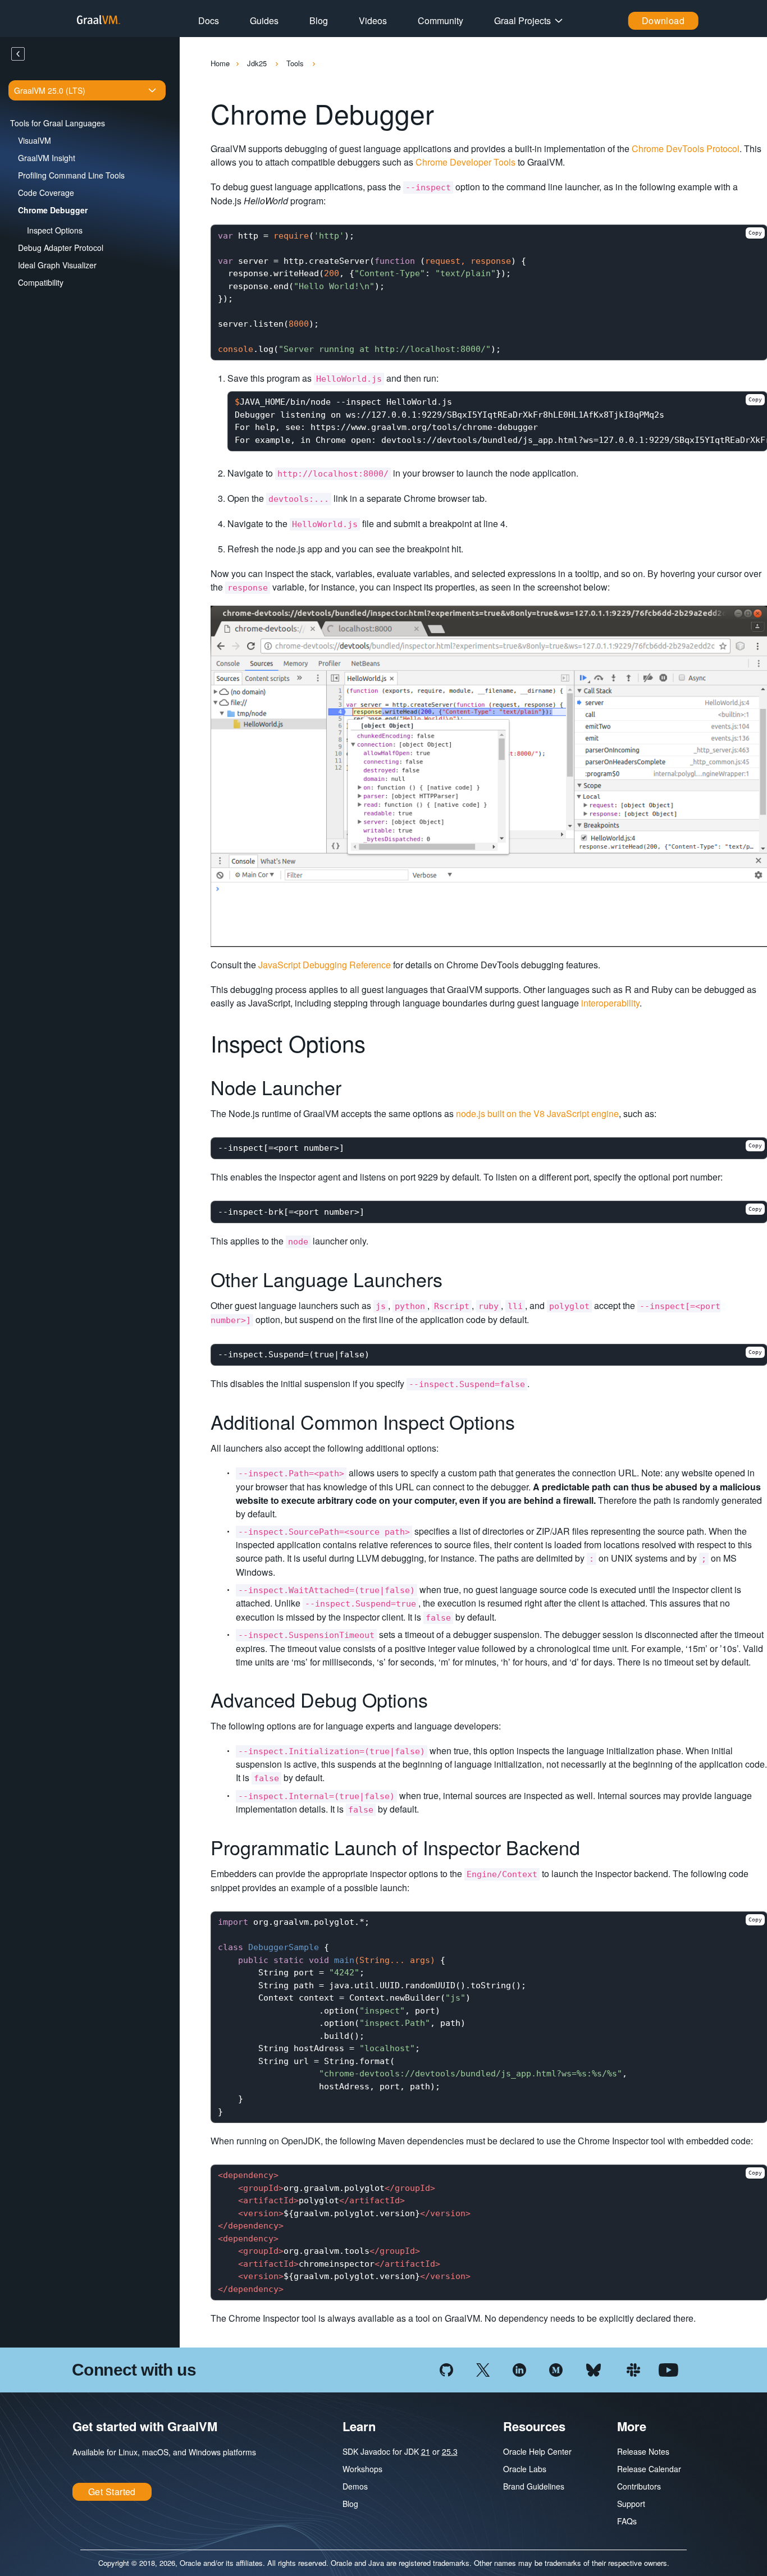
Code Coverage (46, 193)
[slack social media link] (633, 2369)
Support (631, 2504)
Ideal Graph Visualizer (57, 265)
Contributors (639, 2486)
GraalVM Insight (47, 158)
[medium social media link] (556, 2369)
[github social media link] (446, 2369)
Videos (373, 20)
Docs (209, 20)
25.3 (450, 2451)
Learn (359, 2426)
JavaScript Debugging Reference (325, 965)
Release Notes (643, 2451)
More (632, 2426)
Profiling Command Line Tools (71, 175)
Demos (355, 2486)
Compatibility (41, 282)
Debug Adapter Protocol (61, 248)
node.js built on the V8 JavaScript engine (537, 1113)
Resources (534, 2426)
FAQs (627, 2521)
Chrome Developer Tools (465, 162)
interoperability (610, 1003)
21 (426, 2451)
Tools (296, 63)
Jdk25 (258, 63)
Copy (755, 233)
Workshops (362, 2469)
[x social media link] (483, 2369)
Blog (319, 20)
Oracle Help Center (537, 2451)
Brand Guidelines (534, 2486)
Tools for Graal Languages (58, 123)
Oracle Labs (525, 2469)
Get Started (112, 2492)
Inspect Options (55, 230)
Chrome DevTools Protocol (686, 148)
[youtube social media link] (668, 2369)
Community (440, 20)
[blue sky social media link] (593, 2369)
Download (663, 20)
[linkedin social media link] (519, 2369)
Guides (264, 20)
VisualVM (35, 140)
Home (220, 63)
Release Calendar (649, 2469)
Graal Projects (522, 20)
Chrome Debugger (53, 210)
